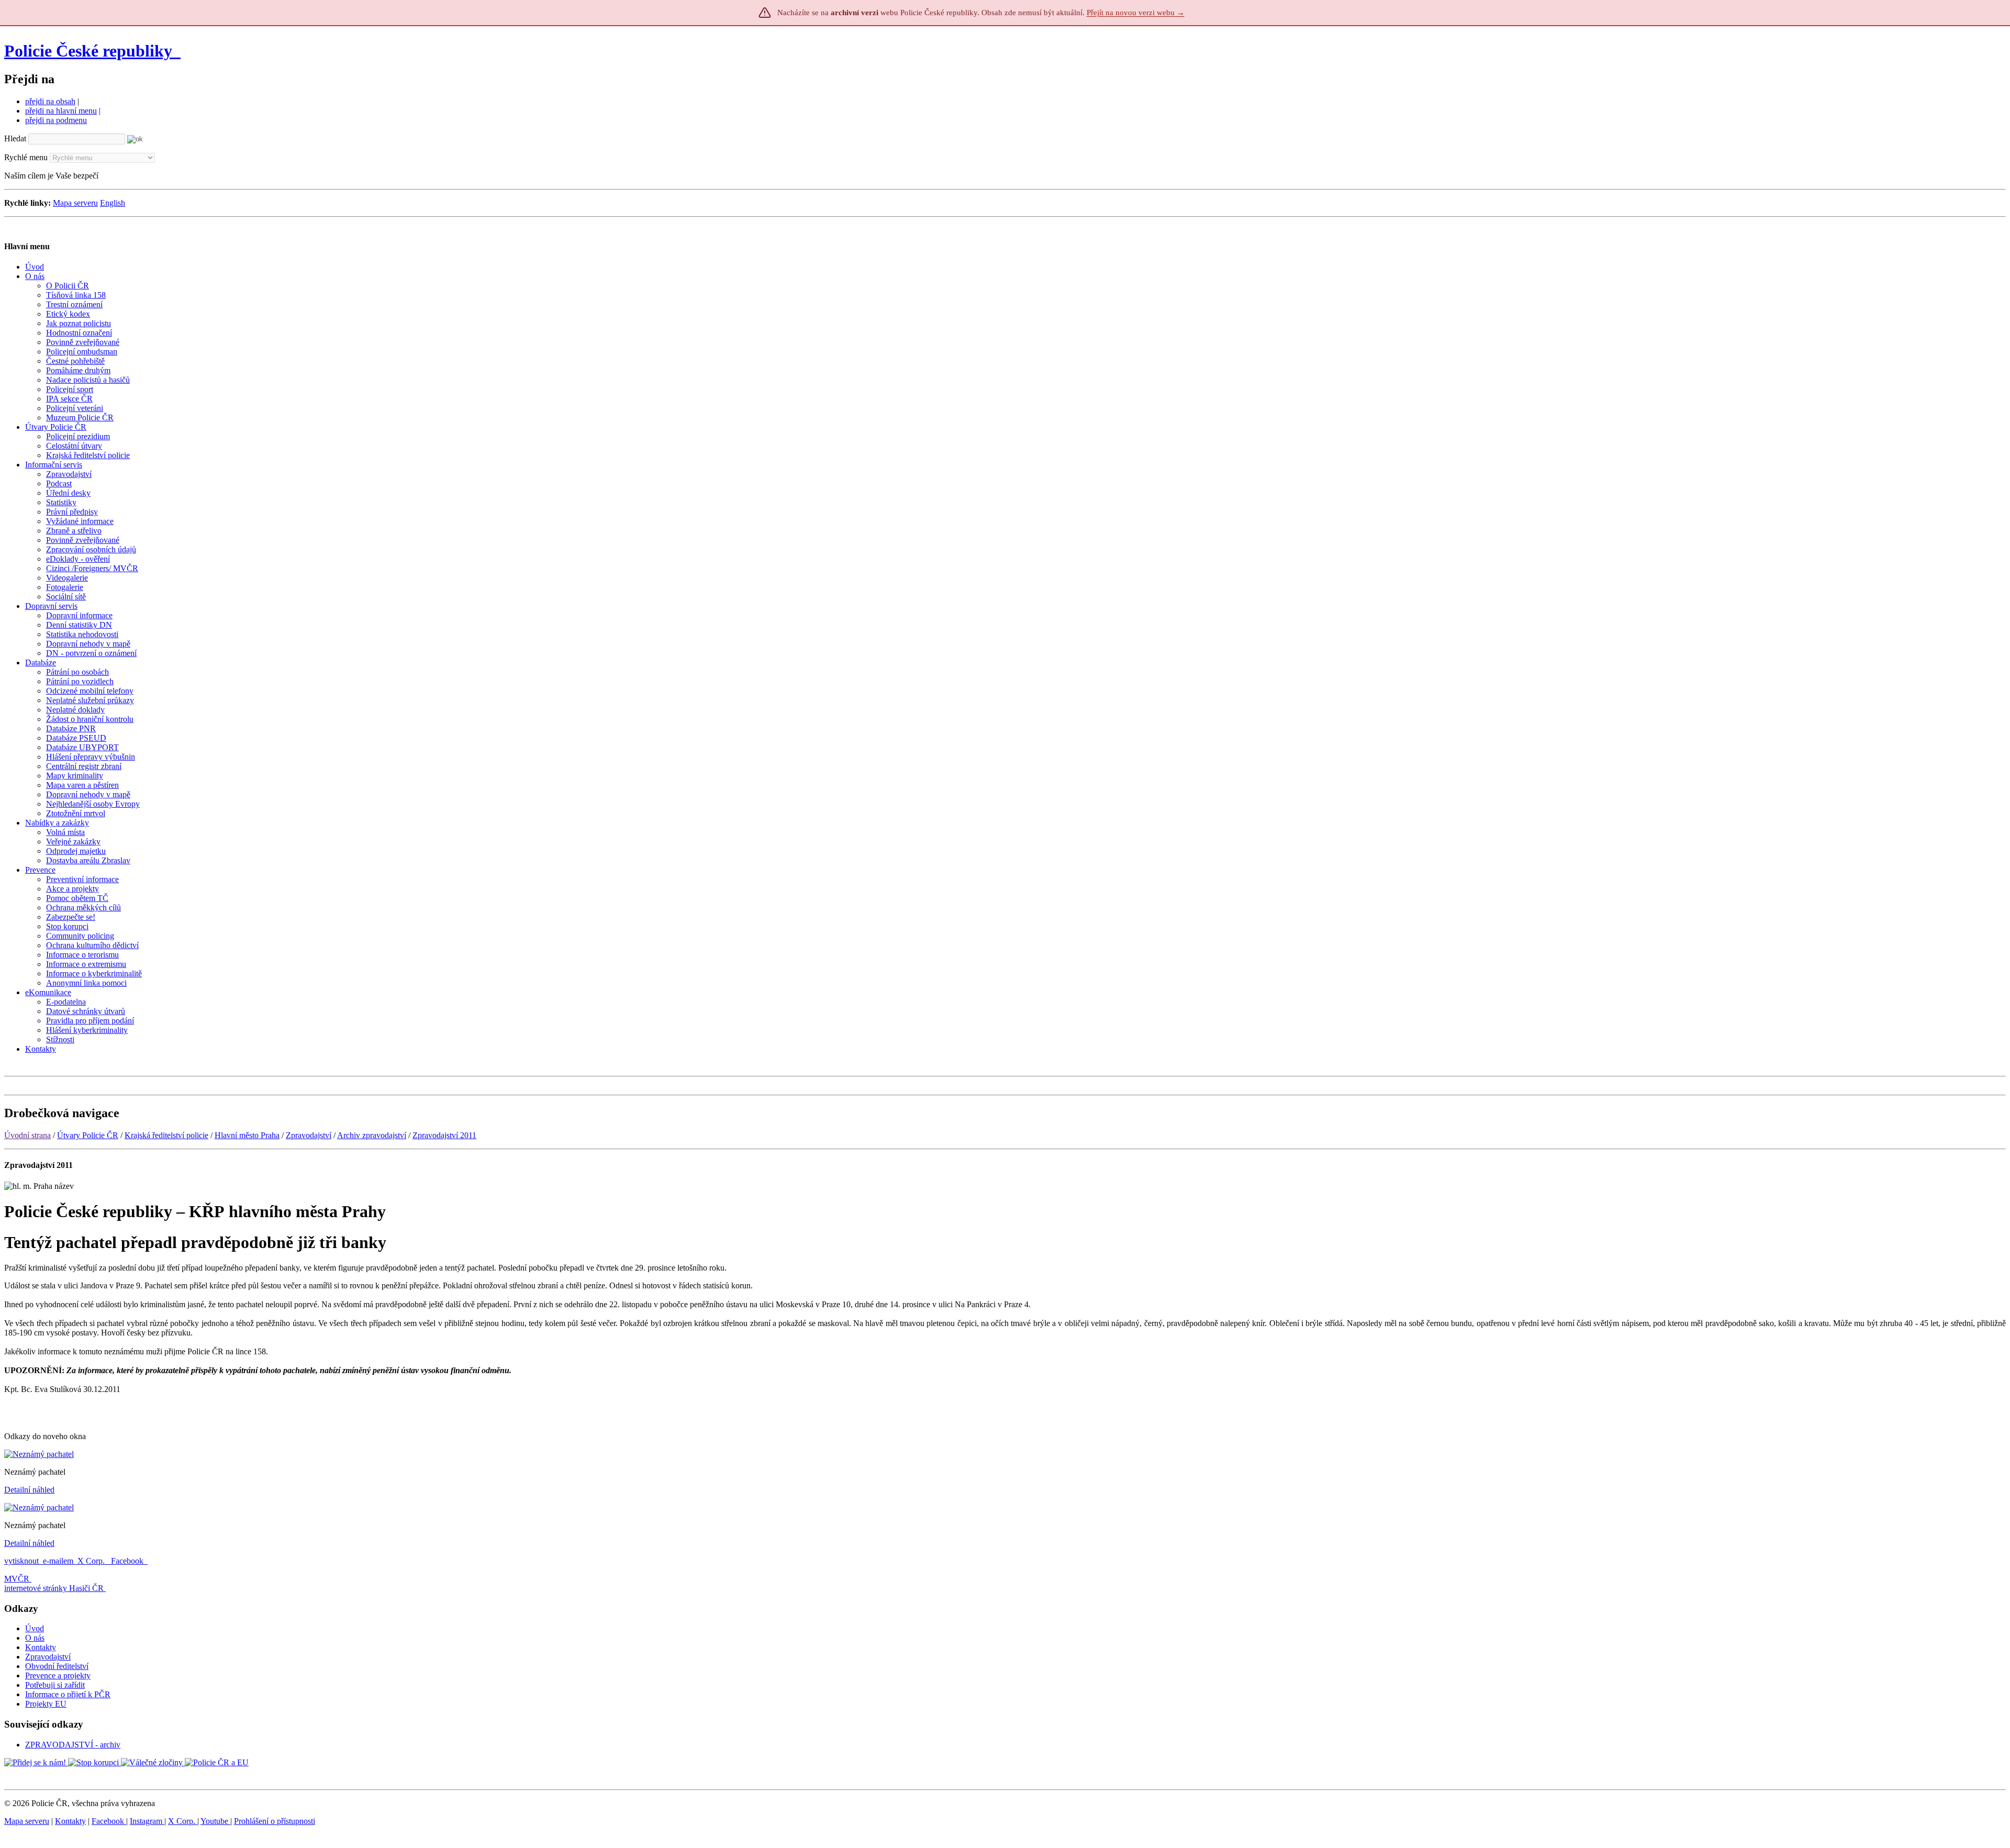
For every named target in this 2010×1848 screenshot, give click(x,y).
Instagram (147, 1821)
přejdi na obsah (50, 101)
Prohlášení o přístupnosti (275, 1821)
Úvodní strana (27, 1135)
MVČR (17, 1579)
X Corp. (92, 1561)
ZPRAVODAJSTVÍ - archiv (73, 1745)
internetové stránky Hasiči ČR (54, 1588)
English (113, 203)
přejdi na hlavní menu (61, 111)
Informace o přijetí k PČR (68, 1694)
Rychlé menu (26, 157)
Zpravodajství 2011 (444, 1135)
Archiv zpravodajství (372, 1135)
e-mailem (58, 1561)
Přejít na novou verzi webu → (1136, 13)
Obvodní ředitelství (57, 1666)
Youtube (215, 1821)
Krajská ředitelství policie (166, 1135)
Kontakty (41, 1647)
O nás (35, 1638)
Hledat (15, 138)
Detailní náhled (29, 1490)
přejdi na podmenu (56, 120)
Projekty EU (46, 1704)
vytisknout (21, 1561)
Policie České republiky (88, 51)
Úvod (35, 1628)
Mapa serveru (75, 203)
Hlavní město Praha (247, 1135)
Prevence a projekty (58, 1676)
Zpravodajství (309, 1135)
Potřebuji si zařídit (55, 1685)
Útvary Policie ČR (88, 1135)
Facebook (128, 1561)
